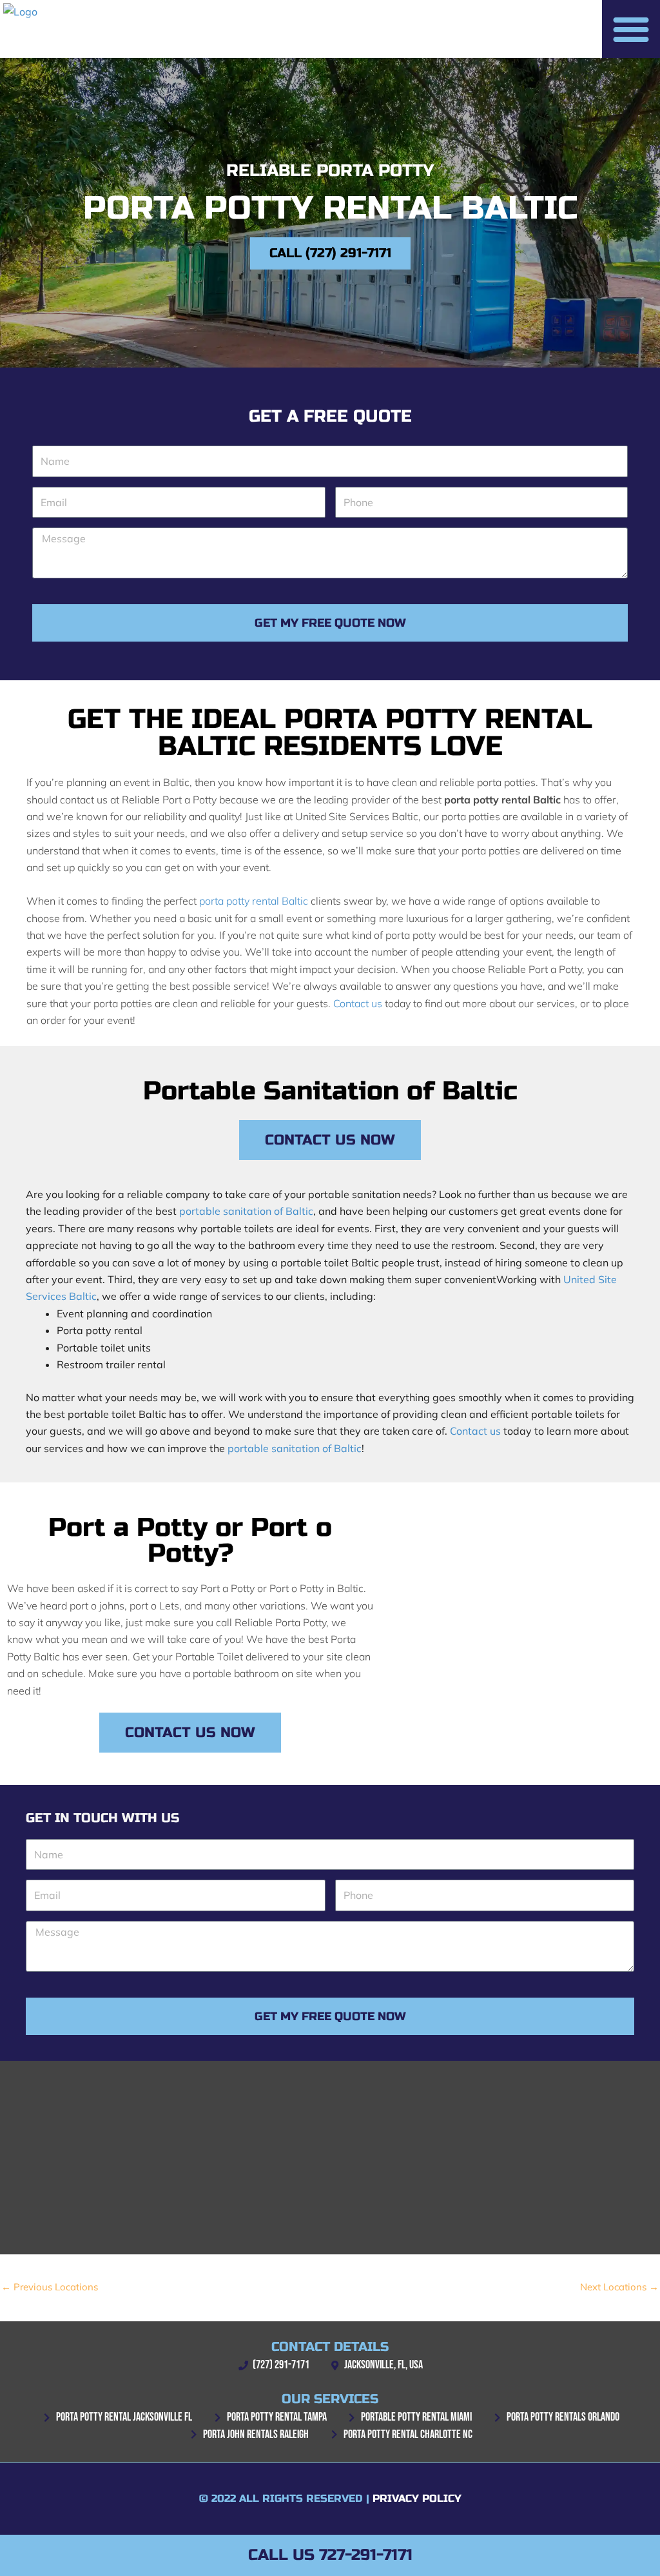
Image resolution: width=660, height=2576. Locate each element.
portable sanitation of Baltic (246, 1211)
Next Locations (619, 2287)
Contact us (358, 1003)
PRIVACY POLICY (417, 2498)
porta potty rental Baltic (254, 901)
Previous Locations (50, 2287)
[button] (631, 29)
